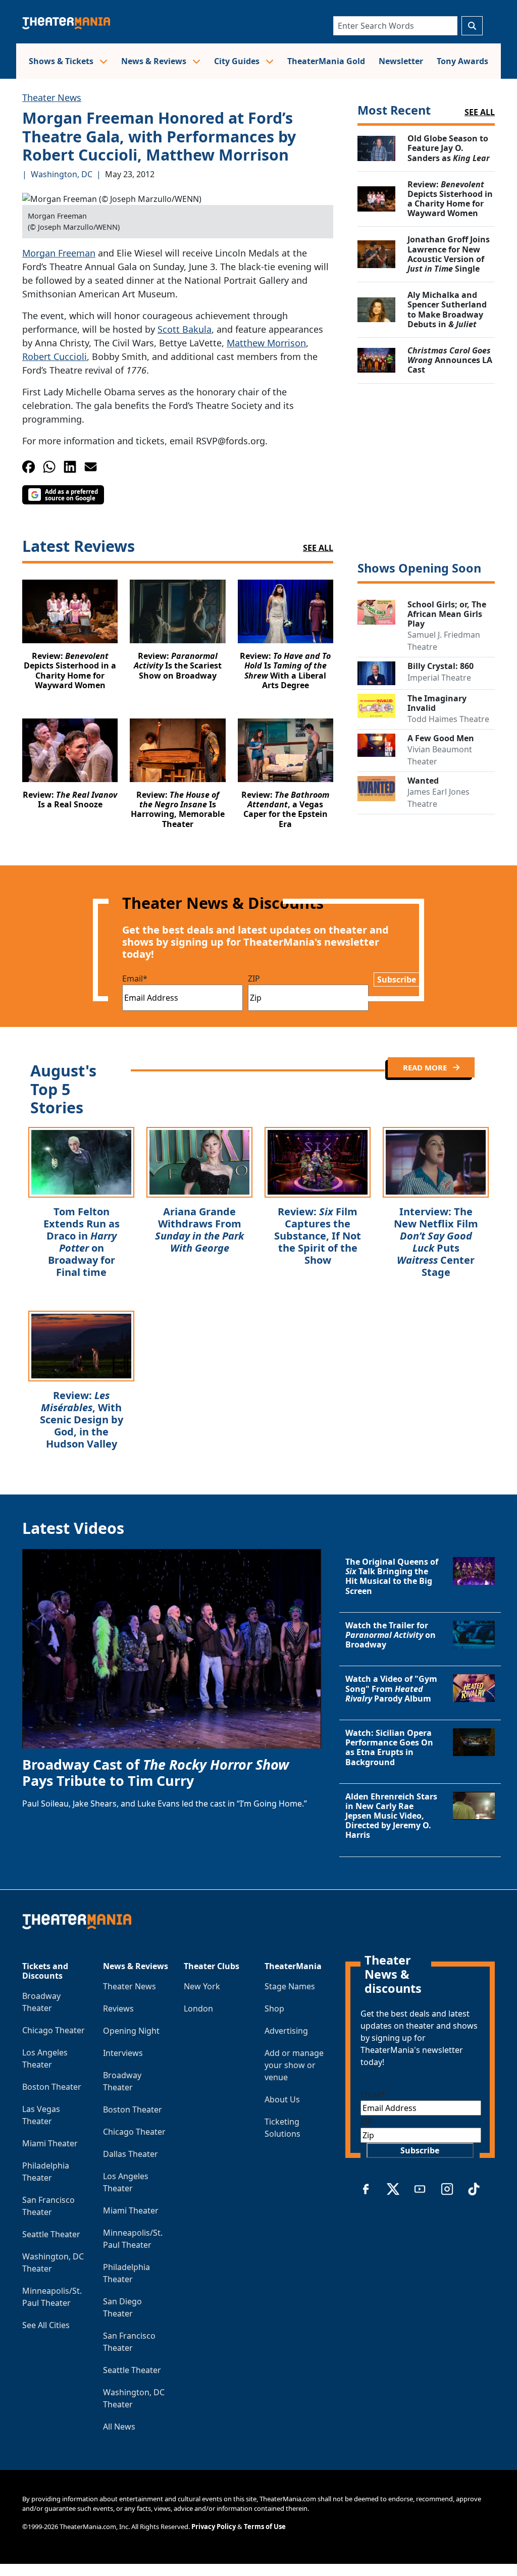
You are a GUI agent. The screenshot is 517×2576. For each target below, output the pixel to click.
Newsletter (401, 61)
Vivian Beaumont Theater (440, 755)
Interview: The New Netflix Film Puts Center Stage (436, 1242)
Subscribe (397, 980)
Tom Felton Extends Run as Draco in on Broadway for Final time (82, 1242)
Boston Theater (52, 2087)
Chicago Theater (54, 2030)
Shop (274, 2008)
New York (202, 1986)
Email (135, 978)
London (198, 2008)
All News (119, 2427)
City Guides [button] (238, 61)
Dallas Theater (131, 2154)
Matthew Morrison (266, 343)
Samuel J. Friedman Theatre (444, 641)
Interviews (123, 2053)
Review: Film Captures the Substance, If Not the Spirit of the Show (318, 1236)
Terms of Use (265, 2527)
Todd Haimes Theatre (448, 719)
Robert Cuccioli (55, 356)
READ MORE (426, 1067)
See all (480, 112)
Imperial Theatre (439, 678)
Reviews (118, 2008)
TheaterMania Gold (326, 61)
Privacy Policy (214, 2527)
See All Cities (46, 2325)
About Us (282, 2099)
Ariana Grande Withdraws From (199, 1230)
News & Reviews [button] (155, 61)
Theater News (52, 97)
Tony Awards (462, 61)
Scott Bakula (185, 329)
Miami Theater (50, 2143)
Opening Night (131, 2031)
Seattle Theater (51, 2234)
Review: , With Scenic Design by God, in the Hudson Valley (82, 1420)
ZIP (254, 978)
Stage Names (290, 1986)
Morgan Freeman (59, 253)
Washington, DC (62, 174)
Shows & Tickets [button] (62, 61)
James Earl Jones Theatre (438, 798)
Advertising (286, 2031)
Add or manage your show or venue (294, 2065)
